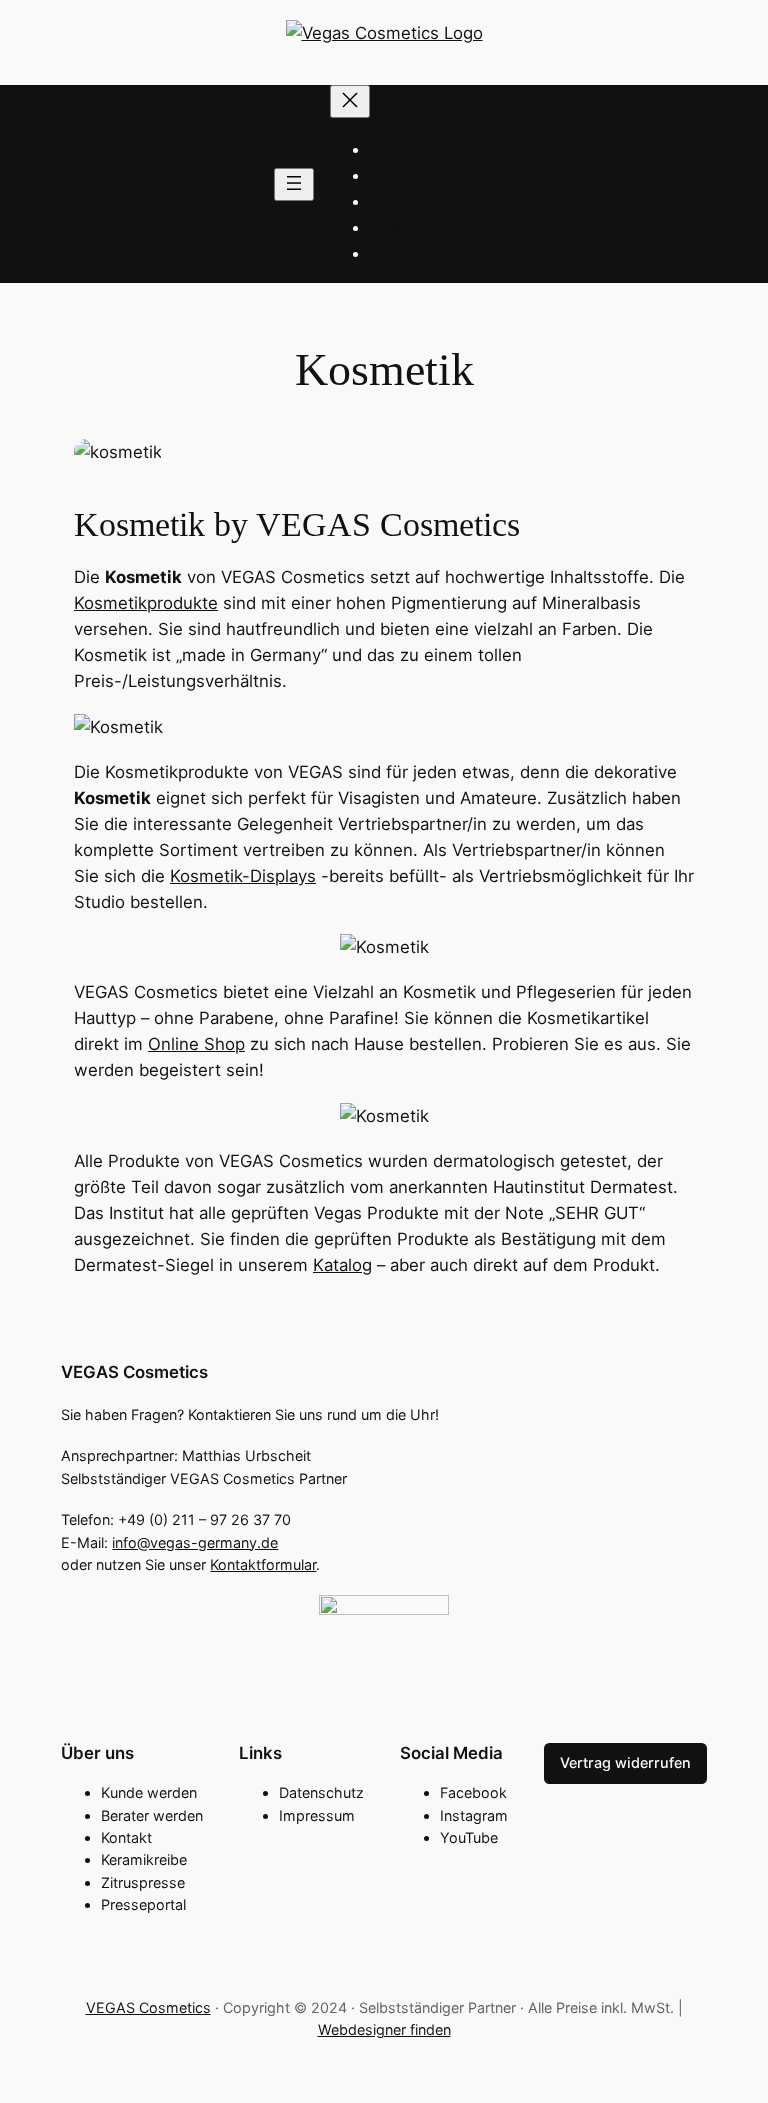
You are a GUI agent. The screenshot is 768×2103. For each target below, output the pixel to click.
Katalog (342, 1265)
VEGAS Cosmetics (134, 1372)
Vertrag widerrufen (625, 1762)
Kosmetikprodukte (146, 603)
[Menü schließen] (350, 101)
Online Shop (196, 1044)
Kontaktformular (263, 1564)
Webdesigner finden (384, 2029)
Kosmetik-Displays (243, 876)
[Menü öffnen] (294, 184)
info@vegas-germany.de (195, 1542)
